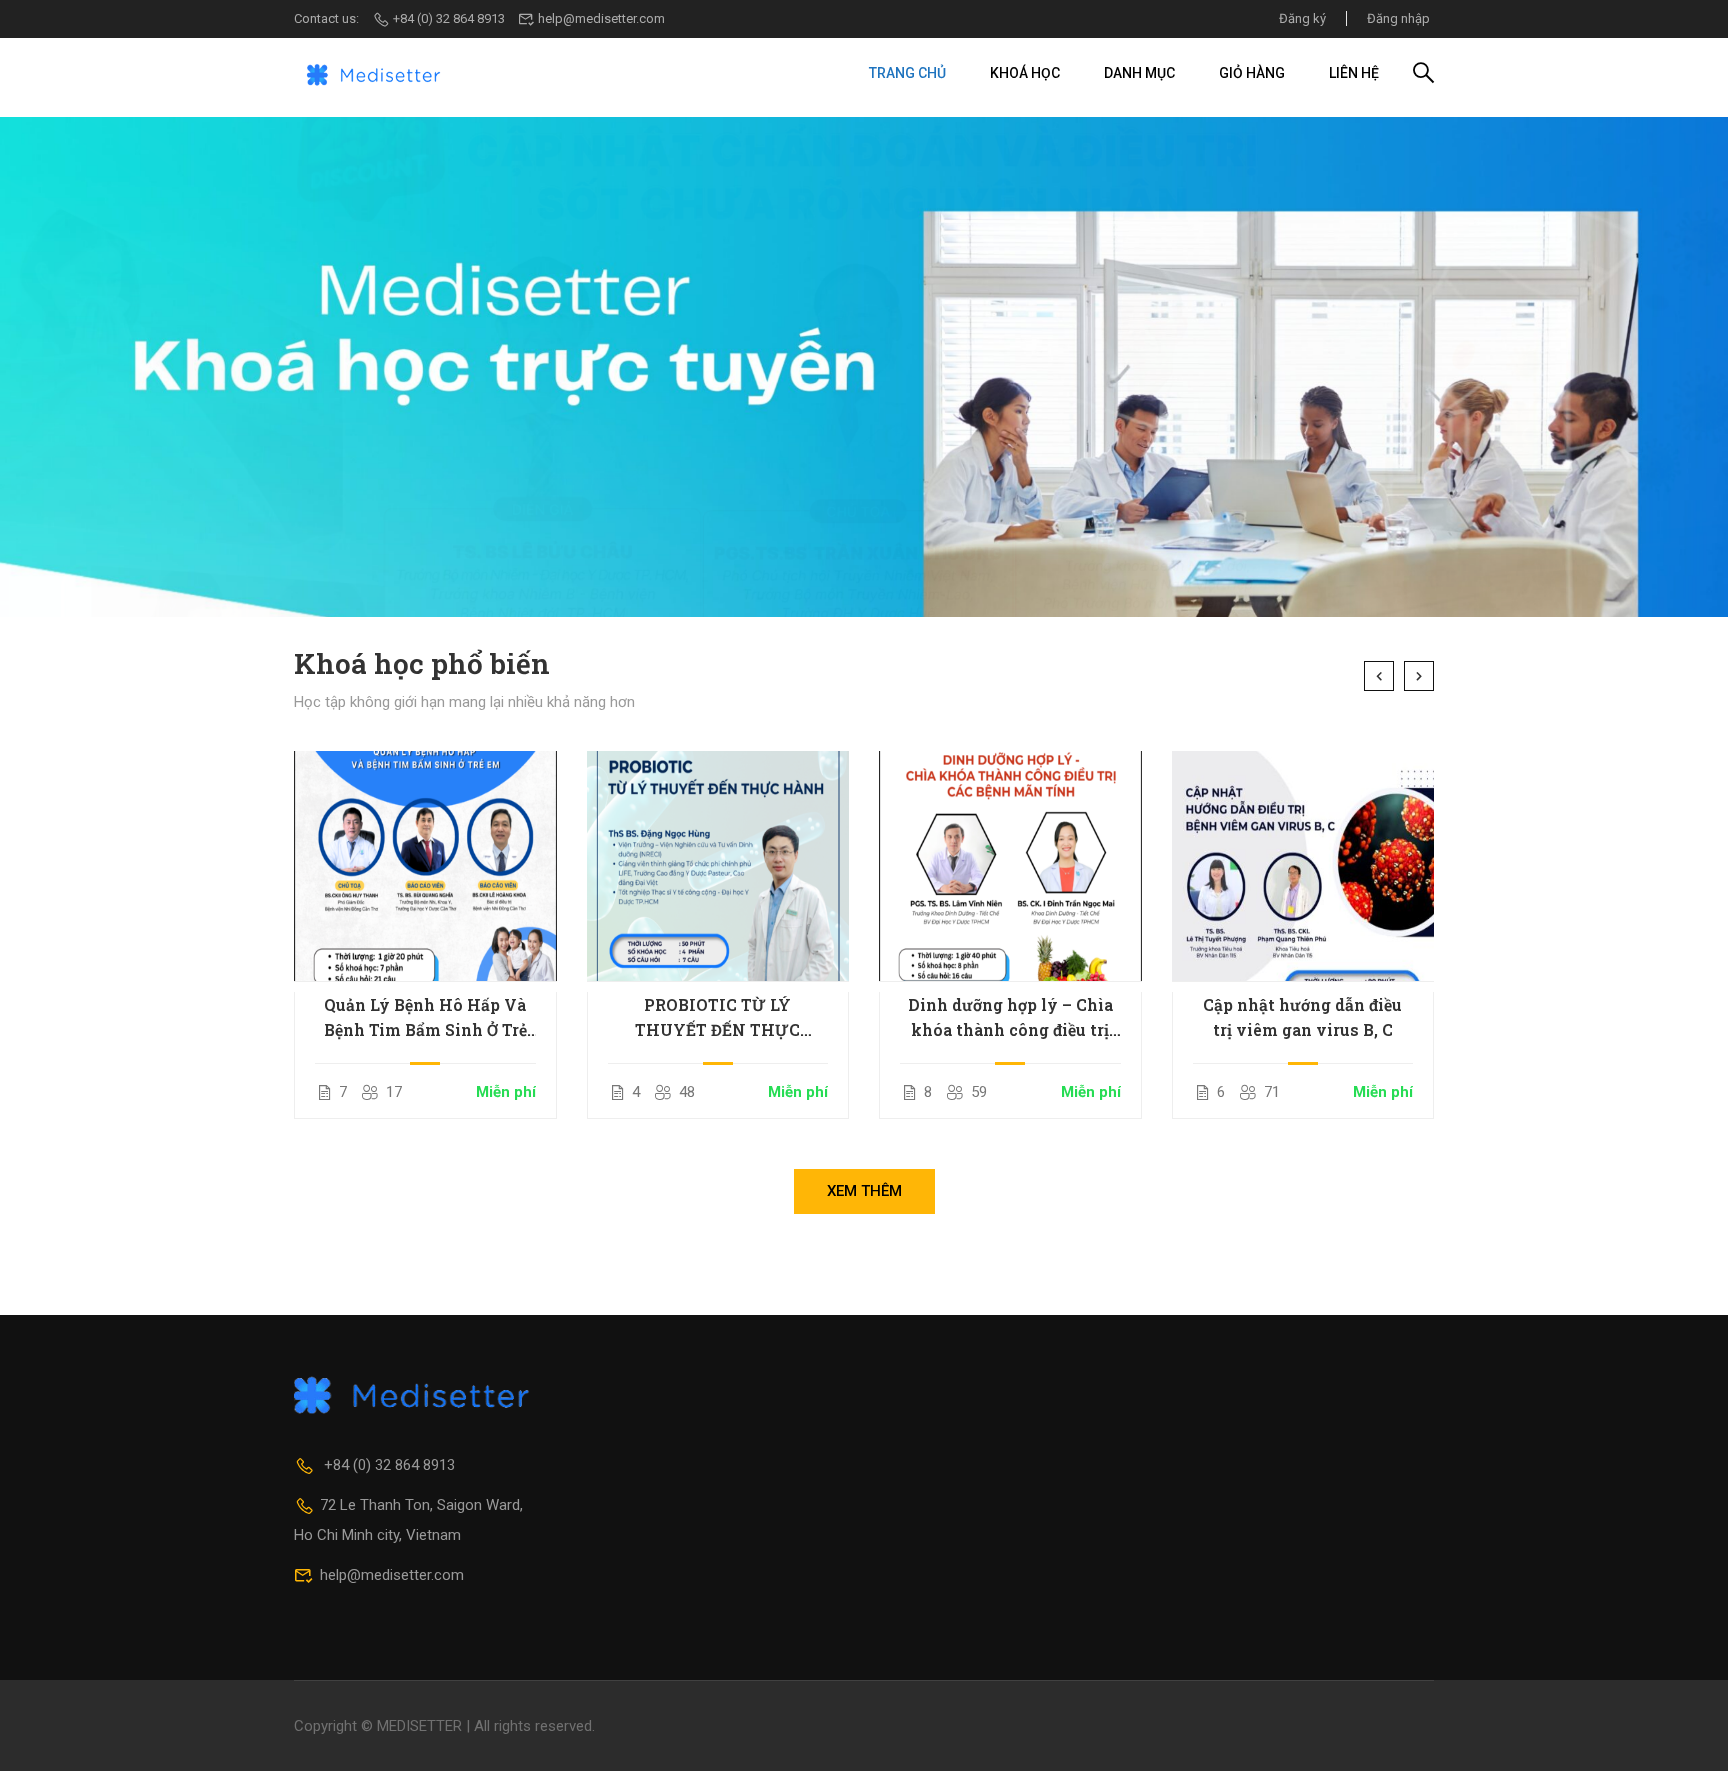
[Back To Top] (1688, 1736)
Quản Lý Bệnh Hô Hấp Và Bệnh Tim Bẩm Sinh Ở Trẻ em (425, 1018)
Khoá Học (1025, 73)
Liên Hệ (1354, 73)
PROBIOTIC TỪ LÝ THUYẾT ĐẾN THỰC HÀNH (717, 1018)
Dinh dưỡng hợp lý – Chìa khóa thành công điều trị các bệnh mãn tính (1010, 1018)
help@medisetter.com (601, 18)
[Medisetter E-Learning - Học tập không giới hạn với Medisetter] (374, 73)
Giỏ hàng (1252, 73)
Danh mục (1139, 73)
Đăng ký (1302, 18)
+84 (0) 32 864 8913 (449, 18)
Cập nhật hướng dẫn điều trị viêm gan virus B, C (1302, 1017)
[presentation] (1379, 676)
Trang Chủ (907, 73)
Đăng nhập (1398, 18)
